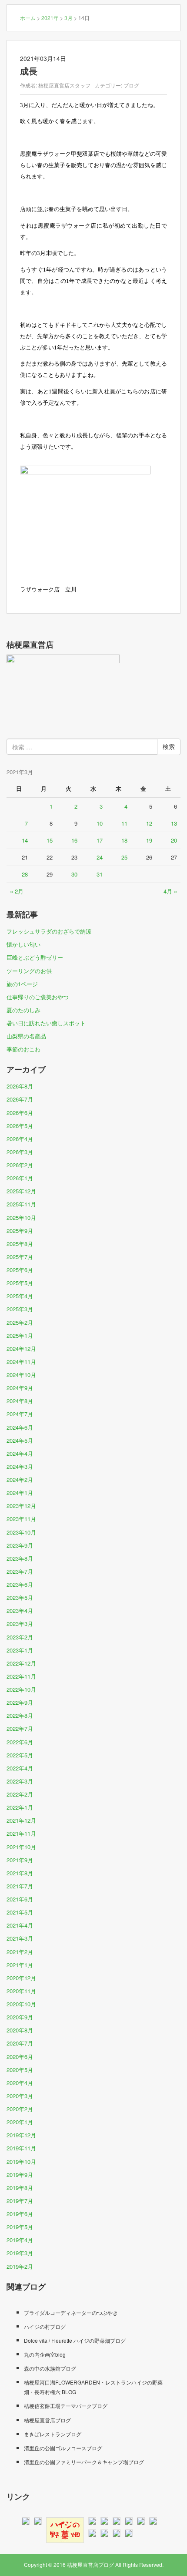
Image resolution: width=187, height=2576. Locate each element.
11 (124, 823)
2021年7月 (20, 1886)
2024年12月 (21, 1348)
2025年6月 (20, 1270)
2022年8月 (20, 1715)
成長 (29, 71)
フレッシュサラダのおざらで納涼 (49, 931)
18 (124, 840)
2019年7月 (20, 2201)
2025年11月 (21, 1204)
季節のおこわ (23, 1049)
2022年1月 (20, 1807)
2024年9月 (20, 1388)
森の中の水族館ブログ (50, 2368)
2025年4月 (20, 1296)
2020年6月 (20, 2057)
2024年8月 (20, 1401)
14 (25, 840)
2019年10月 (21, 2161)
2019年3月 (20, 2253)
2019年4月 (20, 2240)
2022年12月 (21, 1663)
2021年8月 (20, 1873)
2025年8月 (20, 1244)
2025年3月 (20, 1309)
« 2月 (17, 891)
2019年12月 (21, 2135)
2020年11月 (21, 1991)
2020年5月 (20, 2070)
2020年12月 (21, 1978)
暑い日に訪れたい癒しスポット (46, 1023)
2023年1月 (20, 1650)
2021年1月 (20, 1965)
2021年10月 (21, 1847)
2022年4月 (20, 1768)
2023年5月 (20, 1597)
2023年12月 (21, 1506)
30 (74, 874)
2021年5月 (20, 1912)
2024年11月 (21, 1362)
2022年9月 (20, 1702)
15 (50, 840)
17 (100, 840)
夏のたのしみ (23, 1010)
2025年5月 (20, 1283)
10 (100, 823)
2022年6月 (20, 1742)
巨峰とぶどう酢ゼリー (35, 957)
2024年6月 (20, 1427)
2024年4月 (20, 1453)
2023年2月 (20, 1637)
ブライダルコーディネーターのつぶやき (71, 2312)
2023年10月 (21, 1532)
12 (149, 823)
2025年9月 (20, 1231)
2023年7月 (20, 1571)
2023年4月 (20, 1610)
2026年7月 (20, 1099)
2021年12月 (21, 1820)
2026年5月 (20, 1126)
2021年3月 (20, 1938)
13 (174, 823)
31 (100, 874)
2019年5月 (20, 2227)
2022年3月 (20, 1781)
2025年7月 (20, 1257)
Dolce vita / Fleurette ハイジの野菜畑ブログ (75, 2340)
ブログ (131, 85)
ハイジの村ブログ (45, 2326)
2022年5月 (20, 1755)
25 (124, 857)
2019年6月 (20, 2214)
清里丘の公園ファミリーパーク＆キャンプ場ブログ (84, 2462)
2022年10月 (21, 1689)
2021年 (50, 18)
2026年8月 (20, 1086)
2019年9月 (20, 2175)
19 (149, 840)
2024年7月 (20, 1414)
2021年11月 (21, 1833)
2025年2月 (20, 1322)
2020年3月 (20, 2096)
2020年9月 (20, 2017)
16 (74, 840)
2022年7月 (20, 1728)
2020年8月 (20, 2030)
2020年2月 (20, 2109)
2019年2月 (20, 2266)
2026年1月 (20, 1178)
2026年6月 (20, 1113)
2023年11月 (21, 1519)
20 (174, 840)
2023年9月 (20, 1545)
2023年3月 (20, 1624)
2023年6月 (20, 1584)
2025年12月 (21, 1191)
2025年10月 (21, 1217)
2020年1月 (20, 2122)
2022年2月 (20, 1794)
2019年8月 (20, 2188)
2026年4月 (20, 1139)
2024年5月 (20, 1440)
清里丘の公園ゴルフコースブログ (63, 2448)
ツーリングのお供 (29, 971)
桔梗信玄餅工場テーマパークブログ (66, 2406)
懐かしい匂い (23, 944)
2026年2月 (20, 1165)
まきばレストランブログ (53, 2434)
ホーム (28, 18)
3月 (68, 18)
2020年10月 (21, 2004)
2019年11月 (21, 2148)
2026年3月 (20, 1152)
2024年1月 (20, 1493)
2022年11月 (21, 1676)
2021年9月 (20, 1860)
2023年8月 (20, 1558)
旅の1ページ (22, 984)
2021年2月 (20, 1952)
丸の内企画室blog (45, 2354)
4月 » (170, 891)
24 (100, 857)
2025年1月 (20, 1335)
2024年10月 (21, 1375)
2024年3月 (20, 1466)
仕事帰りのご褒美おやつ (38, 997)
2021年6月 (20, 1899)
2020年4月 (20, 2083)
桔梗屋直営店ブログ (47, 2420)
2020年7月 (20, 2043)
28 (25, 874)
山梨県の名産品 (26, 1036)
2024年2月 (20, 1479)
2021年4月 (20, 1925)
